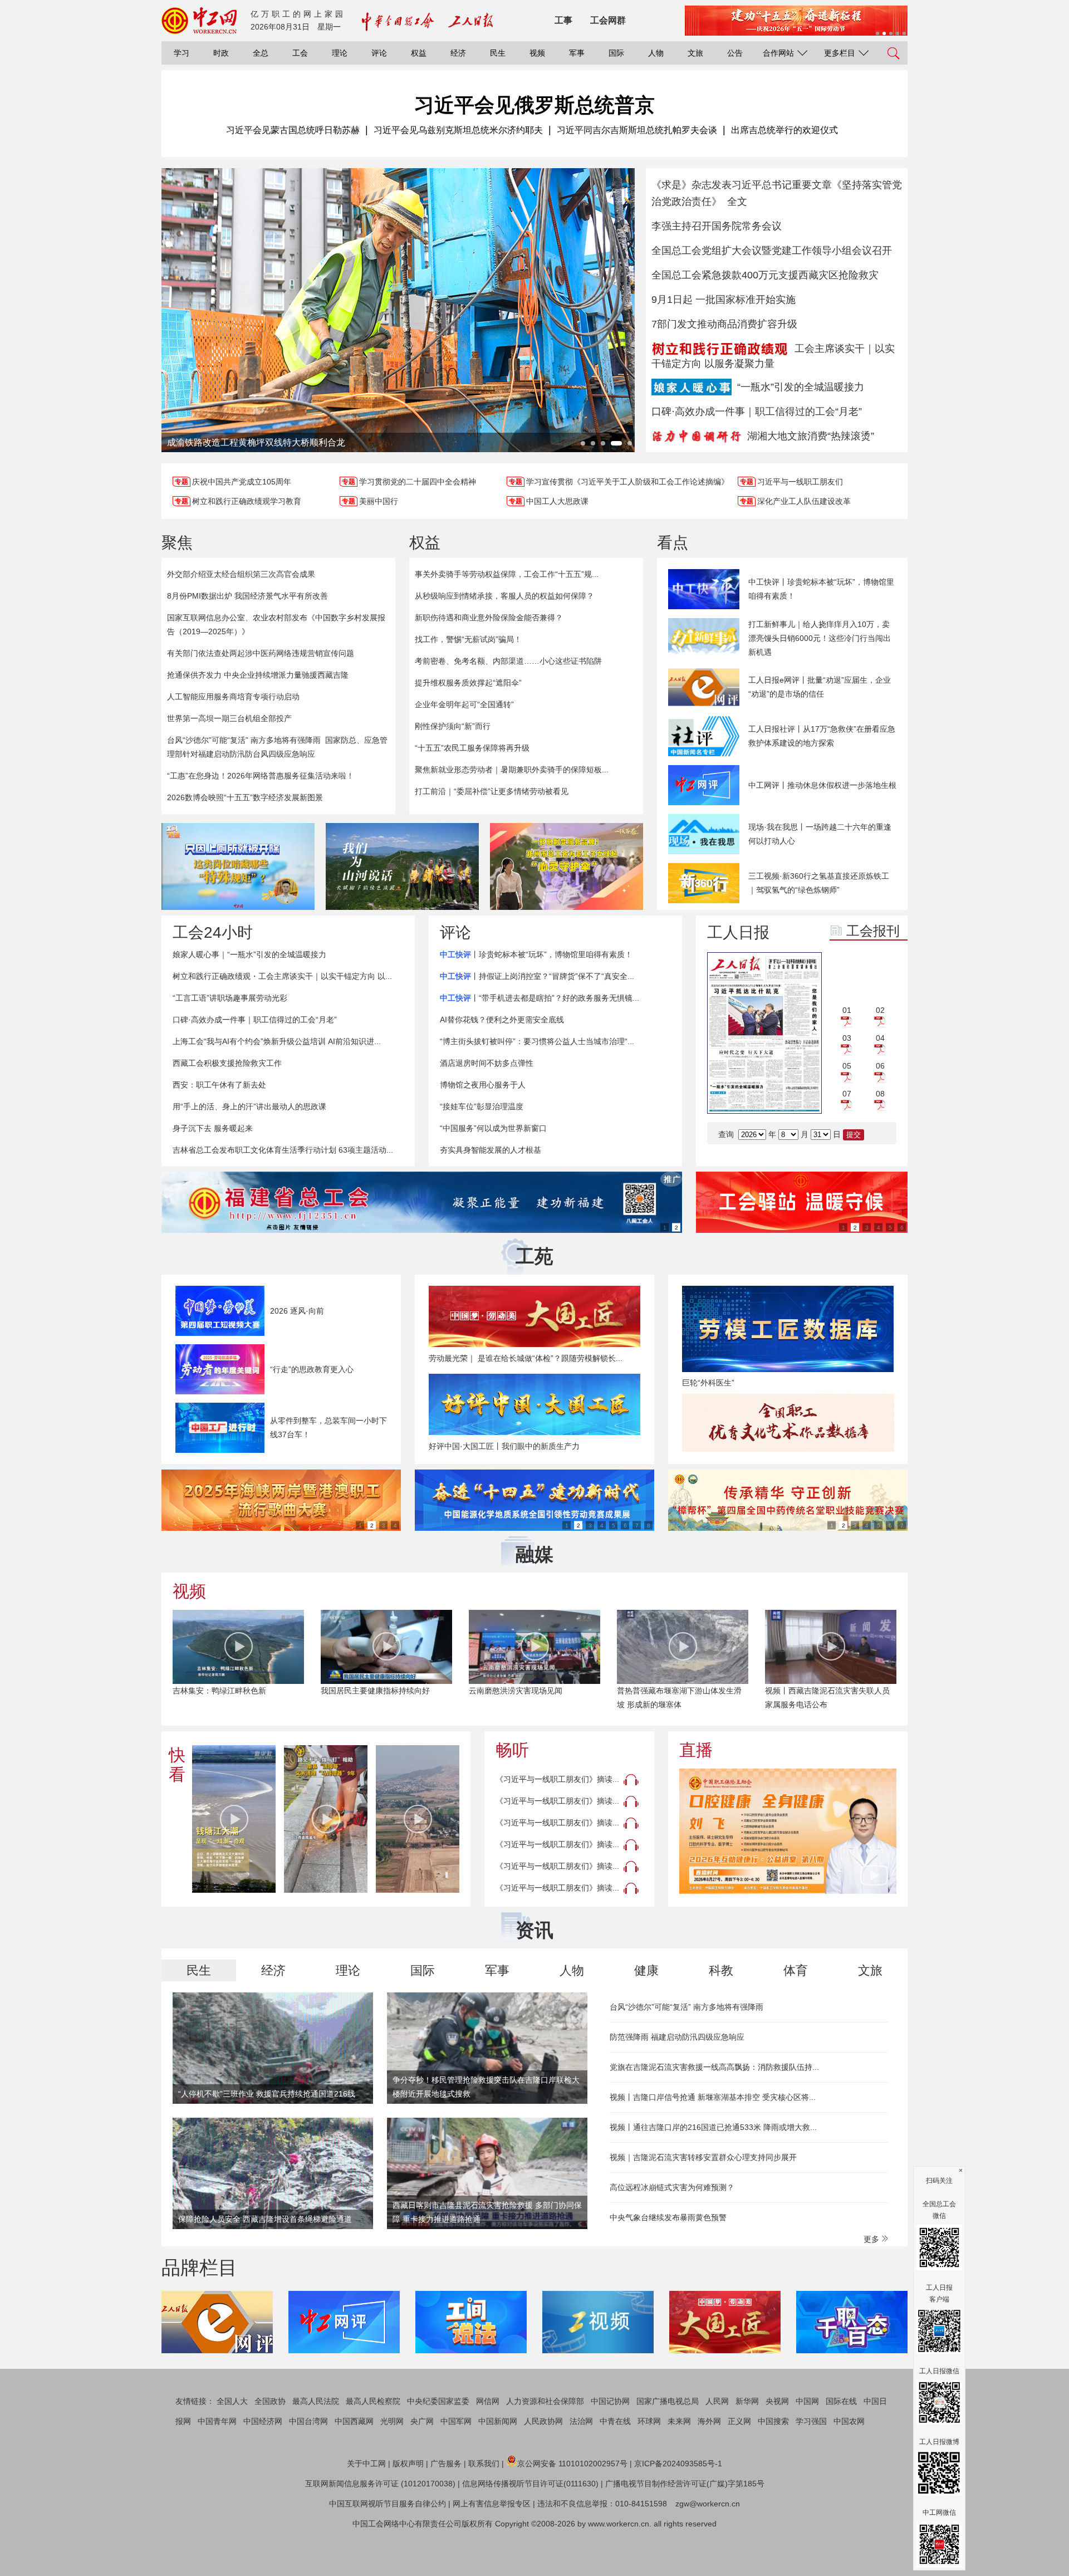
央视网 (777, 2401)
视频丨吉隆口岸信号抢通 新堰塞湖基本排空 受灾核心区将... (713, 2097)
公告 (735, 53)
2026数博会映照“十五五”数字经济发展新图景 (245, 797)
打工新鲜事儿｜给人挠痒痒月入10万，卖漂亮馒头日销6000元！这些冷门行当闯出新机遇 (820, 638)
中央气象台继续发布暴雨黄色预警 (668, 2217)
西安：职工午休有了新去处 (219, 1085)
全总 (261, 53)
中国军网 (456, 2421)
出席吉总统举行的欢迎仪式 (784, 130)
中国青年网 (217, 2421)
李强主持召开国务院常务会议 (717, 226)
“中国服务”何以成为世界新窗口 (493, 1128)
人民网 (717, 2401)
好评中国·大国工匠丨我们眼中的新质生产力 (504, 1446)
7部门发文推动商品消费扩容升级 (724, 324)
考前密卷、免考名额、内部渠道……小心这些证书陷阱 (508, 661)
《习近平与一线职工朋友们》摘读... (557, 1779)
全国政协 (270, 2401)
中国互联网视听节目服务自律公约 (388, 2504)
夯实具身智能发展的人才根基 (491, 1150)
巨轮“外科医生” (708, 1383)
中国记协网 (610, 2401)
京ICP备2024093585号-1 (678, 2464)
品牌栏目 (199, 2268)
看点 (673, 543)
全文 (737, 202)
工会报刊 (873, 931)
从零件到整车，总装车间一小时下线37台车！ (328, 1427)
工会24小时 (213, 932)
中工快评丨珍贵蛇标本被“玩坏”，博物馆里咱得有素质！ (821, 589)
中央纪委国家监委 (438, 2401)
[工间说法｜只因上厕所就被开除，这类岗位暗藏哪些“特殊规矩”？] (238, 866)
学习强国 (811, 2421)
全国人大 (232, 2401)
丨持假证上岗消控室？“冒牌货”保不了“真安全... (537, 976)
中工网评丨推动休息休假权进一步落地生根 (822, 785)
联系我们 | (486, 2464)
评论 (379, 53)
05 (847, 1066)
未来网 (679, 2421)
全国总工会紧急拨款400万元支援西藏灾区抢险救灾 (765, 275)
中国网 (807, 2401)
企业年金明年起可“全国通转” (464, 704)
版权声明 (408, 2464)
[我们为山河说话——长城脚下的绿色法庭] (402, 866)
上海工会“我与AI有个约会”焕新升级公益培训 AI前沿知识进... (277, 1041)
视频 (537, 53)
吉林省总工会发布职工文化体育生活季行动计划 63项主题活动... (283, 1150)
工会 (300, 53)
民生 (498, 53)
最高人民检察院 (373, 2401)
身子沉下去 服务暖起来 (213, 1128)
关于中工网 (366, 2464)
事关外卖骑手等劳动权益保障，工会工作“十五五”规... (507, 574)
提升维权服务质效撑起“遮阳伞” (468, 683)
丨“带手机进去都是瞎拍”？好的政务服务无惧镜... (540, 998)
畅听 (512, 1750)
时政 (221, 53)
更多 (872, 2239)
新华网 (747, 2401)
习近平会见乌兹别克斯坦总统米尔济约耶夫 (458, 130)
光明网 (392, 2421)
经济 (458, 53)
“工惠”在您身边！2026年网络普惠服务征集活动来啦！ (261, 776)
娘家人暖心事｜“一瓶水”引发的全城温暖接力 (249, 954)
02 (880, 1010)
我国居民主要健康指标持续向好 (227, 1691)
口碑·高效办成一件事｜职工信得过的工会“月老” (757, 412)
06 (880, 1066)
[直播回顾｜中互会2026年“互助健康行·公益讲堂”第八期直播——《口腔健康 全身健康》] (788, 1831)
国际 (616, 53)
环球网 (649, 2421)
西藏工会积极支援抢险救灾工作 (227, 1063)
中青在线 (615, 2421)
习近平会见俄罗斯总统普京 (534, 105)
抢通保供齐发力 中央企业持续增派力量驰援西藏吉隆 (258, 675)
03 (847, 1038)
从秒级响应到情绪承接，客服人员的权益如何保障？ (504, 596)
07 (847, 1094)
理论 (340, 53)
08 (880, 1094)
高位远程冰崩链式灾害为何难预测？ (672, 2187)
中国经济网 (263, 2421)
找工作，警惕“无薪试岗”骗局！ (468, 639)
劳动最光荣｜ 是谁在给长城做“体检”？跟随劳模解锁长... (526, 1358)
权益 (419, 53)
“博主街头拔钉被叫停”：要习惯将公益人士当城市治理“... (537, 1041)
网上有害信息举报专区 (492, 2504)
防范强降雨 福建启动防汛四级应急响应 (677, 2037)
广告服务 (446, 2464)
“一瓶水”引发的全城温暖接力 (801, 387)
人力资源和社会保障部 (545, 2401)
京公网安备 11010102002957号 (572, 2464)
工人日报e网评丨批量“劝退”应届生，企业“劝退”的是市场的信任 (820, 687)
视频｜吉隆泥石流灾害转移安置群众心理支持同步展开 (703, 2157)
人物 (656, 53)
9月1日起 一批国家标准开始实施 (724, 300)
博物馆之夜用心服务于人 (483, 1085)
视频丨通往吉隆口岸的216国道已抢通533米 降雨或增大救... (713, 2127)
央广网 (422, 2421)
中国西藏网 (354, 2421)
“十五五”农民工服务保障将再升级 (472, 748)
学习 (182, 53)
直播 (696, 1750)
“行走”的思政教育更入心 (312, 1369)
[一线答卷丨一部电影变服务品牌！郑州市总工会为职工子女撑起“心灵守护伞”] (567, 866)
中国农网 (849, 2421)
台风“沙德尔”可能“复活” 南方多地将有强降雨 (244, 740)
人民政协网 (543, 2421)
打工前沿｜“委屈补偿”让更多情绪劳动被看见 (492, 791)
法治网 (581, 2421)
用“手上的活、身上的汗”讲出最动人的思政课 (249, 1106)
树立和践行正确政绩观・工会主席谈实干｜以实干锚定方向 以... (282, 976)
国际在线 (841, 2401)
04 (880, 1038)
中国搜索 (773, 2421)
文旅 (695, 53)
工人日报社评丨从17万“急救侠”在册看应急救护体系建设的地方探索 (822, 736)
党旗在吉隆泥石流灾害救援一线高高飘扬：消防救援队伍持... (714, 2067)
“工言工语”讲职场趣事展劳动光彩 (230, 998)
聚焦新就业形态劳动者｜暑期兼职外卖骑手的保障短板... (512, 770)
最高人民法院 (316, 2401)
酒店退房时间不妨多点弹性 (487, 1063)
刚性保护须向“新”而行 (453, 726)
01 (847, 1010)
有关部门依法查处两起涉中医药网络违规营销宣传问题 (261, 653)
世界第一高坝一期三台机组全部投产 (229, 718)
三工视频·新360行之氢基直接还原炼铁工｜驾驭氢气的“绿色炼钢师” (819, 883)
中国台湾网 (308, 2421)
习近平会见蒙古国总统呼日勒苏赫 (293, 130)
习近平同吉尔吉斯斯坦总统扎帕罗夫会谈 (637, 130)
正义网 (739, 2421)
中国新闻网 (498, 2421)
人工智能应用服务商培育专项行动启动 (233, 697)
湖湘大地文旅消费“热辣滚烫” (811, 436)
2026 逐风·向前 (297, 1311)
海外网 (709, 2421)
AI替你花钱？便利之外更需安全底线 (502, 1020)
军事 (577, 53)
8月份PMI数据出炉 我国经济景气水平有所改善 (247, 596)
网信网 (488, 2401)
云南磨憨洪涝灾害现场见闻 (367, 1691)
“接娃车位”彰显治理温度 (482, 1106)
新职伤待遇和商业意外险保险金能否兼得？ (489, 618)
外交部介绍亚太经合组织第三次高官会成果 (241, 574)
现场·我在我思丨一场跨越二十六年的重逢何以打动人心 (820, 834)
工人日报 (738, 932)
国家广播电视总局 (668, 2401)
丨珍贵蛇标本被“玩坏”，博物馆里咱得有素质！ (536, 954)
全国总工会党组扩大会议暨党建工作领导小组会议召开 (772, 251)
